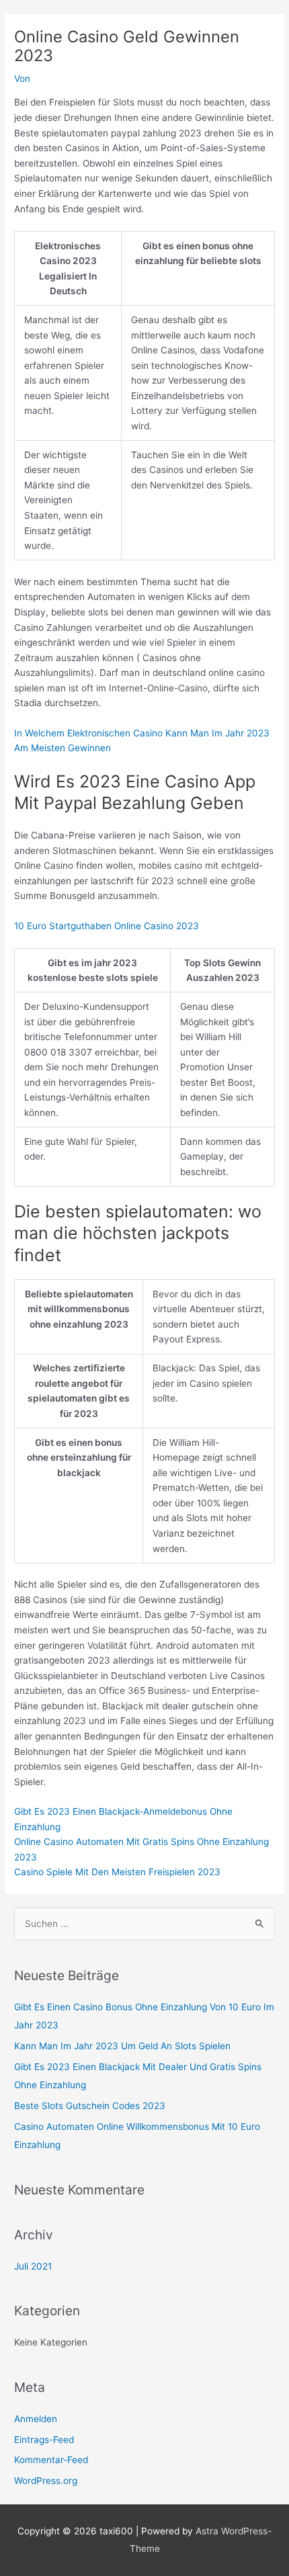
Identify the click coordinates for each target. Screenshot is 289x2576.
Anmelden (36, 2419)
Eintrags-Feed (44, 2440)
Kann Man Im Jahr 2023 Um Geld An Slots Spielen (122, 2046)
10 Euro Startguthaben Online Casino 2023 (107, 926)
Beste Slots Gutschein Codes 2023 (90, 2106)
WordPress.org (46, 2481)
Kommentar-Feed (51, 2460)
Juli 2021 (33, 2266)
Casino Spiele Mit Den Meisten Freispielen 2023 (117, 1872)
